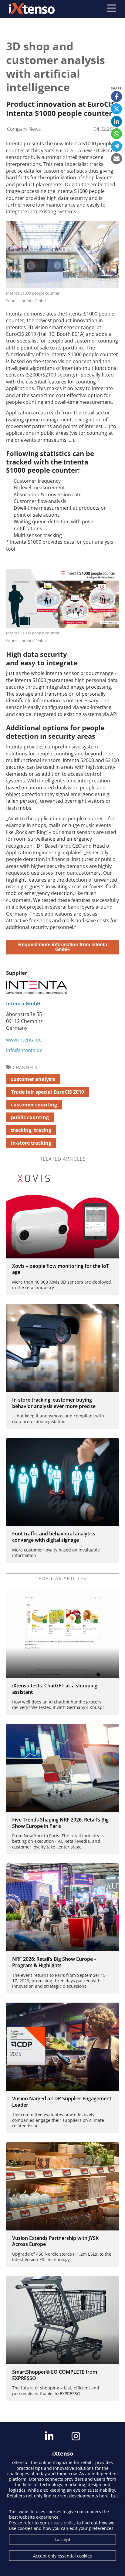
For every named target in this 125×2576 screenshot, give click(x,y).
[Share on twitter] (117, 109)
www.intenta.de (24, 1040)
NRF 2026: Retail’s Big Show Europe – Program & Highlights (54, 1962)
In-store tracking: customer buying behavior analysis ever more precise (54, 1403)
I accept (62, 2539)
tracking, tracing (31, 1130)
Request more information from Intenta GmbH (63, 947)
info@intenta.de (24, 1050)
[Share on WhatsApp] (117, 134)
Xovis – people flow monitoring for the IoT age (61, 1269)
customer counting (34, 1105)
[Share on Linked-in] (117, 121)
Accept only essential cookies (62, 2556)
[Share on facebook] (117, 96)
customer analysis (33, 1079)
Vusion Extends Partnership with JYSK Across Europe (55, 2241)
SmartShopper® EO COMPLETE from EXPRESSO (55, 2375)
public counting (30, 1117)
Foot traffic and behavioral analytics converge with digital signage (54, 1537)
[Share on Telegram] (117, 146)
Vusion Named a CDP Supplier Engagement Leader (62, 2102)
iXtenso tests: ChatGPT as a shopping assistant (55, 1689)
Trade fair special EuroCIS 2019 (47, 1092)
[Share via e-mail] (117, 159)
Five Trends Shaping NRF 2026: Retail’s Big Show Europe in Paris (60, 1823)
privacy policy (62, 2523)
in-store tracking (31, 1143)
